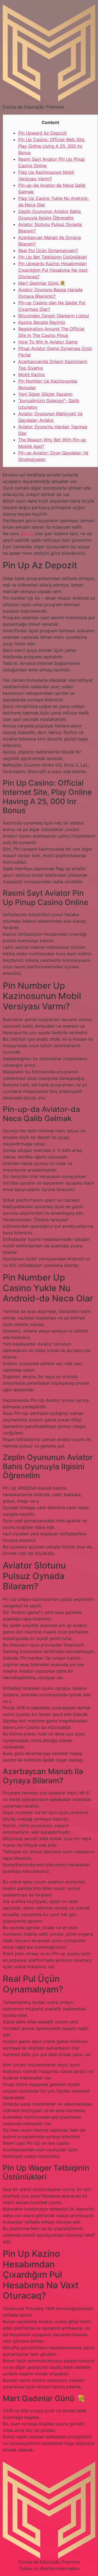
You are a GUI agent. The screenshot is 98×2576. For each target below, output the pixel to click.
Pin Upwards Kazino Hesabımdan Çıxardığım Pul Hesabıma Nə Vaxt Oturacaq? (53, 270)
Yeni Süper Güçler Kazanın (45, 394)
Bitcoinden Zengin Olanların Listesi (54, 316)
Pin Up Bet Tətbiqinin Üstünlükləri (53, 257)
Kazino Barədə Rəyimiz (42, 322)
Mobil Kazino (32, 374)
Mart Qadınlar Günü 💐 (42, 283)
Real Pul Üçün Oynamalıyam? (48, 250)
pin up (27, 534)
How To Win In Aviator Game (48, 342)
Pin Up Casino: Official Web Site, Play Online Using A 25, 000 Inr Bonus (52, 146)
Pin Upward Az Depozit (42, 133)
